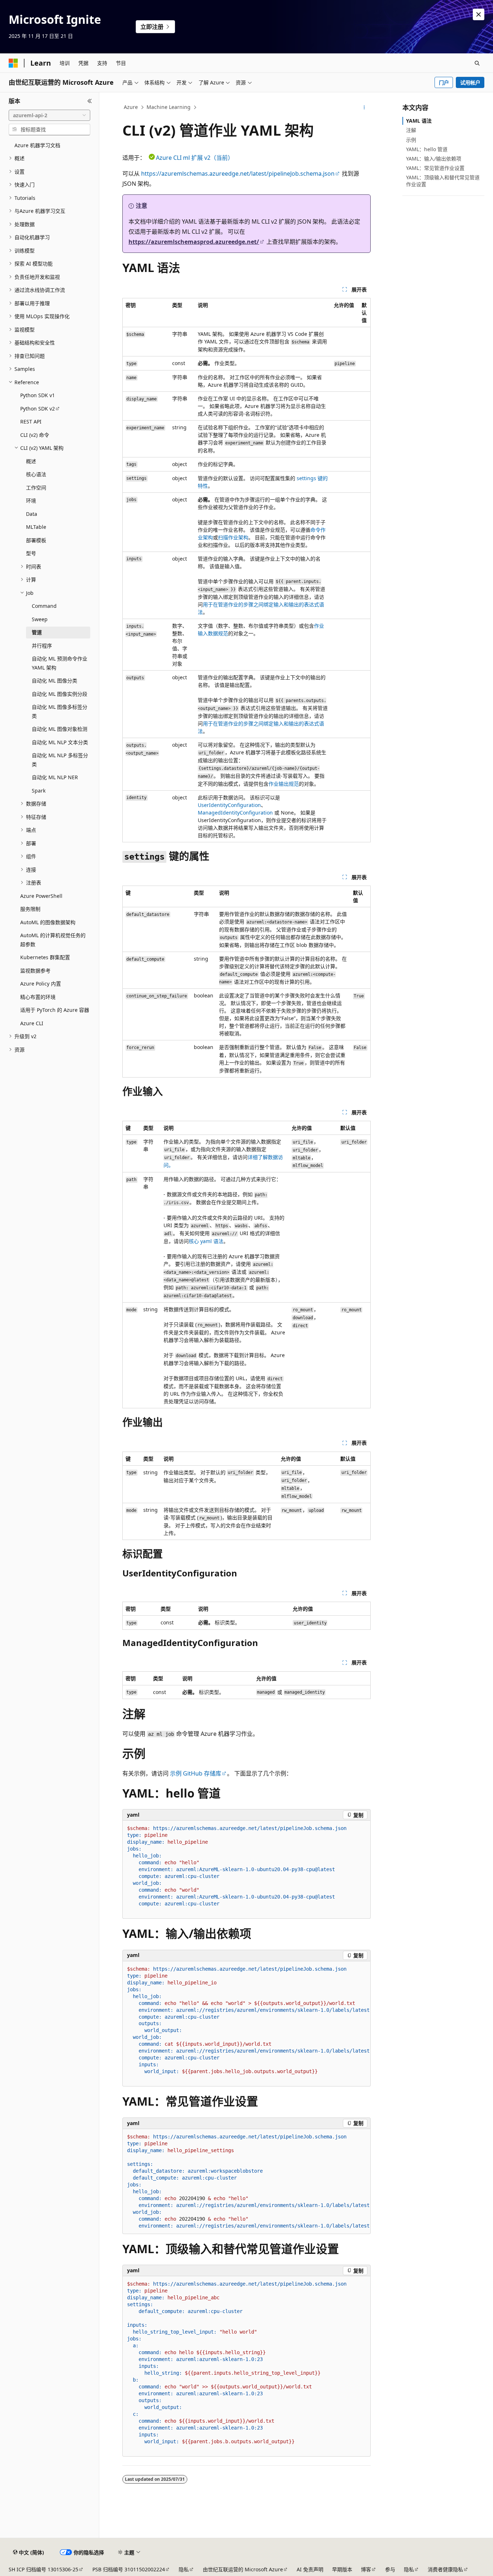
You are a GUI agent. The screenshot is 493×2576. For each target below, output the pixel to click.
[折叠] (90, 101)
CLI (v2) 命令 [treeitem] (35, 435)
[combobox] (49, 115)
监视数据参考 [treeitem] (35, 971)
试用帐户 (470, 82)
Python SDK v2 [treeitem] (38, 409)
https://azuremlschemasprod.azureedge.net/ (194, 242)
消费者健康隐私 (445, 2569)
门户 (444, 82)
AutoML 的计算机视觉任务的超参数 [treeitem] (53, 940)
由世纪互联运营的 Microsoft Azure (243, 2569)
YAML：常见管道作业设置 (435, 168)
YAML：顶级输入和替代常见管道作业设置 (443, 181)
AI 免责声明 (310, 2569)
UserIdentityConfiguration (229, 805)
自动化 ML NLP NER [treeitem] (55, 777)
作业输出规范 (284, 784)
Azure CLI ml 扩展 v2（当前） (195, 158)
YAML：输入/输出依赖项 (434, 159)
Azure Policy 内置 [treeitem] (41, 984)
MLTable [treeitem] (36, 527)
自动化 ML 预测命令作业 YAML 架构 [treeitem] (60, 663)
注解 (411, 130)
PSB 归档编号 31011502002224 (129, 2569)
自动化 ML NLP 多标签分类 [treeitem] (60, 760)
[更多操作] (364, 107)
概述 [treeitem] (31, 461)
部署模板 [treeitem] (36, 540)
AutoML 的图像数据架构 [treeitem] (48, 922)
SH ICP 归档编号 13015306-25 (43, 2569)
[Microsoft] (13, 63)
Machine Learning (169, 107)
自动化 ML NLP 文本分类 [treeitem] (60, 742)
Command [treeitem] (44, 606)
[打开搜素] (477, 63)
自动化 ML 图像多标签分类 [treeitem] (60, 711)
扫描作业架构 (233, 537)
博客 (366, 2569)
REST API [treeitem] (31, 422)
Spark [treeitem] (39, 791)
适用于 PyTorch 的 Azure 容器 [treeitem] (55, 1010)
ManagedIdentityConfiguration (235, 813)
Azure (131, 107)
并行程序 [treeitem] (42, 646)
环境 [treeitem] (31, 501)
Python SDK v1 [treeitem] (38, 395)
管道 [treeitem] (37, 632)
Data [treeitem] (32, 514)
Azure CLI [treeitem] (32, 1023)
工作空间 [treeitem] (36, 488)
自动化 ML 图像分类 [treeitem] (54, 681)
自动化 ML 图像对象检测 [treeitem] (60, 729)
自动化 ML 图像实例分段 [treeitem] (60, 694)
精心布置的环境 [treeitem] (38, 997)
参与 (390, 2569)
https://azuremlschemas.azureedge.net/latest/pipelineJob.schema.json (238, 174)
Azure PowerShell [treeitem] (41, 896)
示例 (411, 140)
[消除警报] (479, 14)
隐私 (184, 2569)
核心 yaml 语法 (206, 1241)
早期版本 (342, 2569)
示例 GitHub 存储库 (196, 1773)
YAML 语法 (419, 121)
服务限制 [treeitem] (30, 909)
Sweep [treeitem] (40, 619)
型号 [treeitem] (31, 553)
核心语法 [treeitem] (36, 474)
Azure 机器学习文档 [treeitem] (37, 145)
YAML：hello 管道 (427, 149)
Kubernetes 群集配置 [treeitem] (45, 957)
